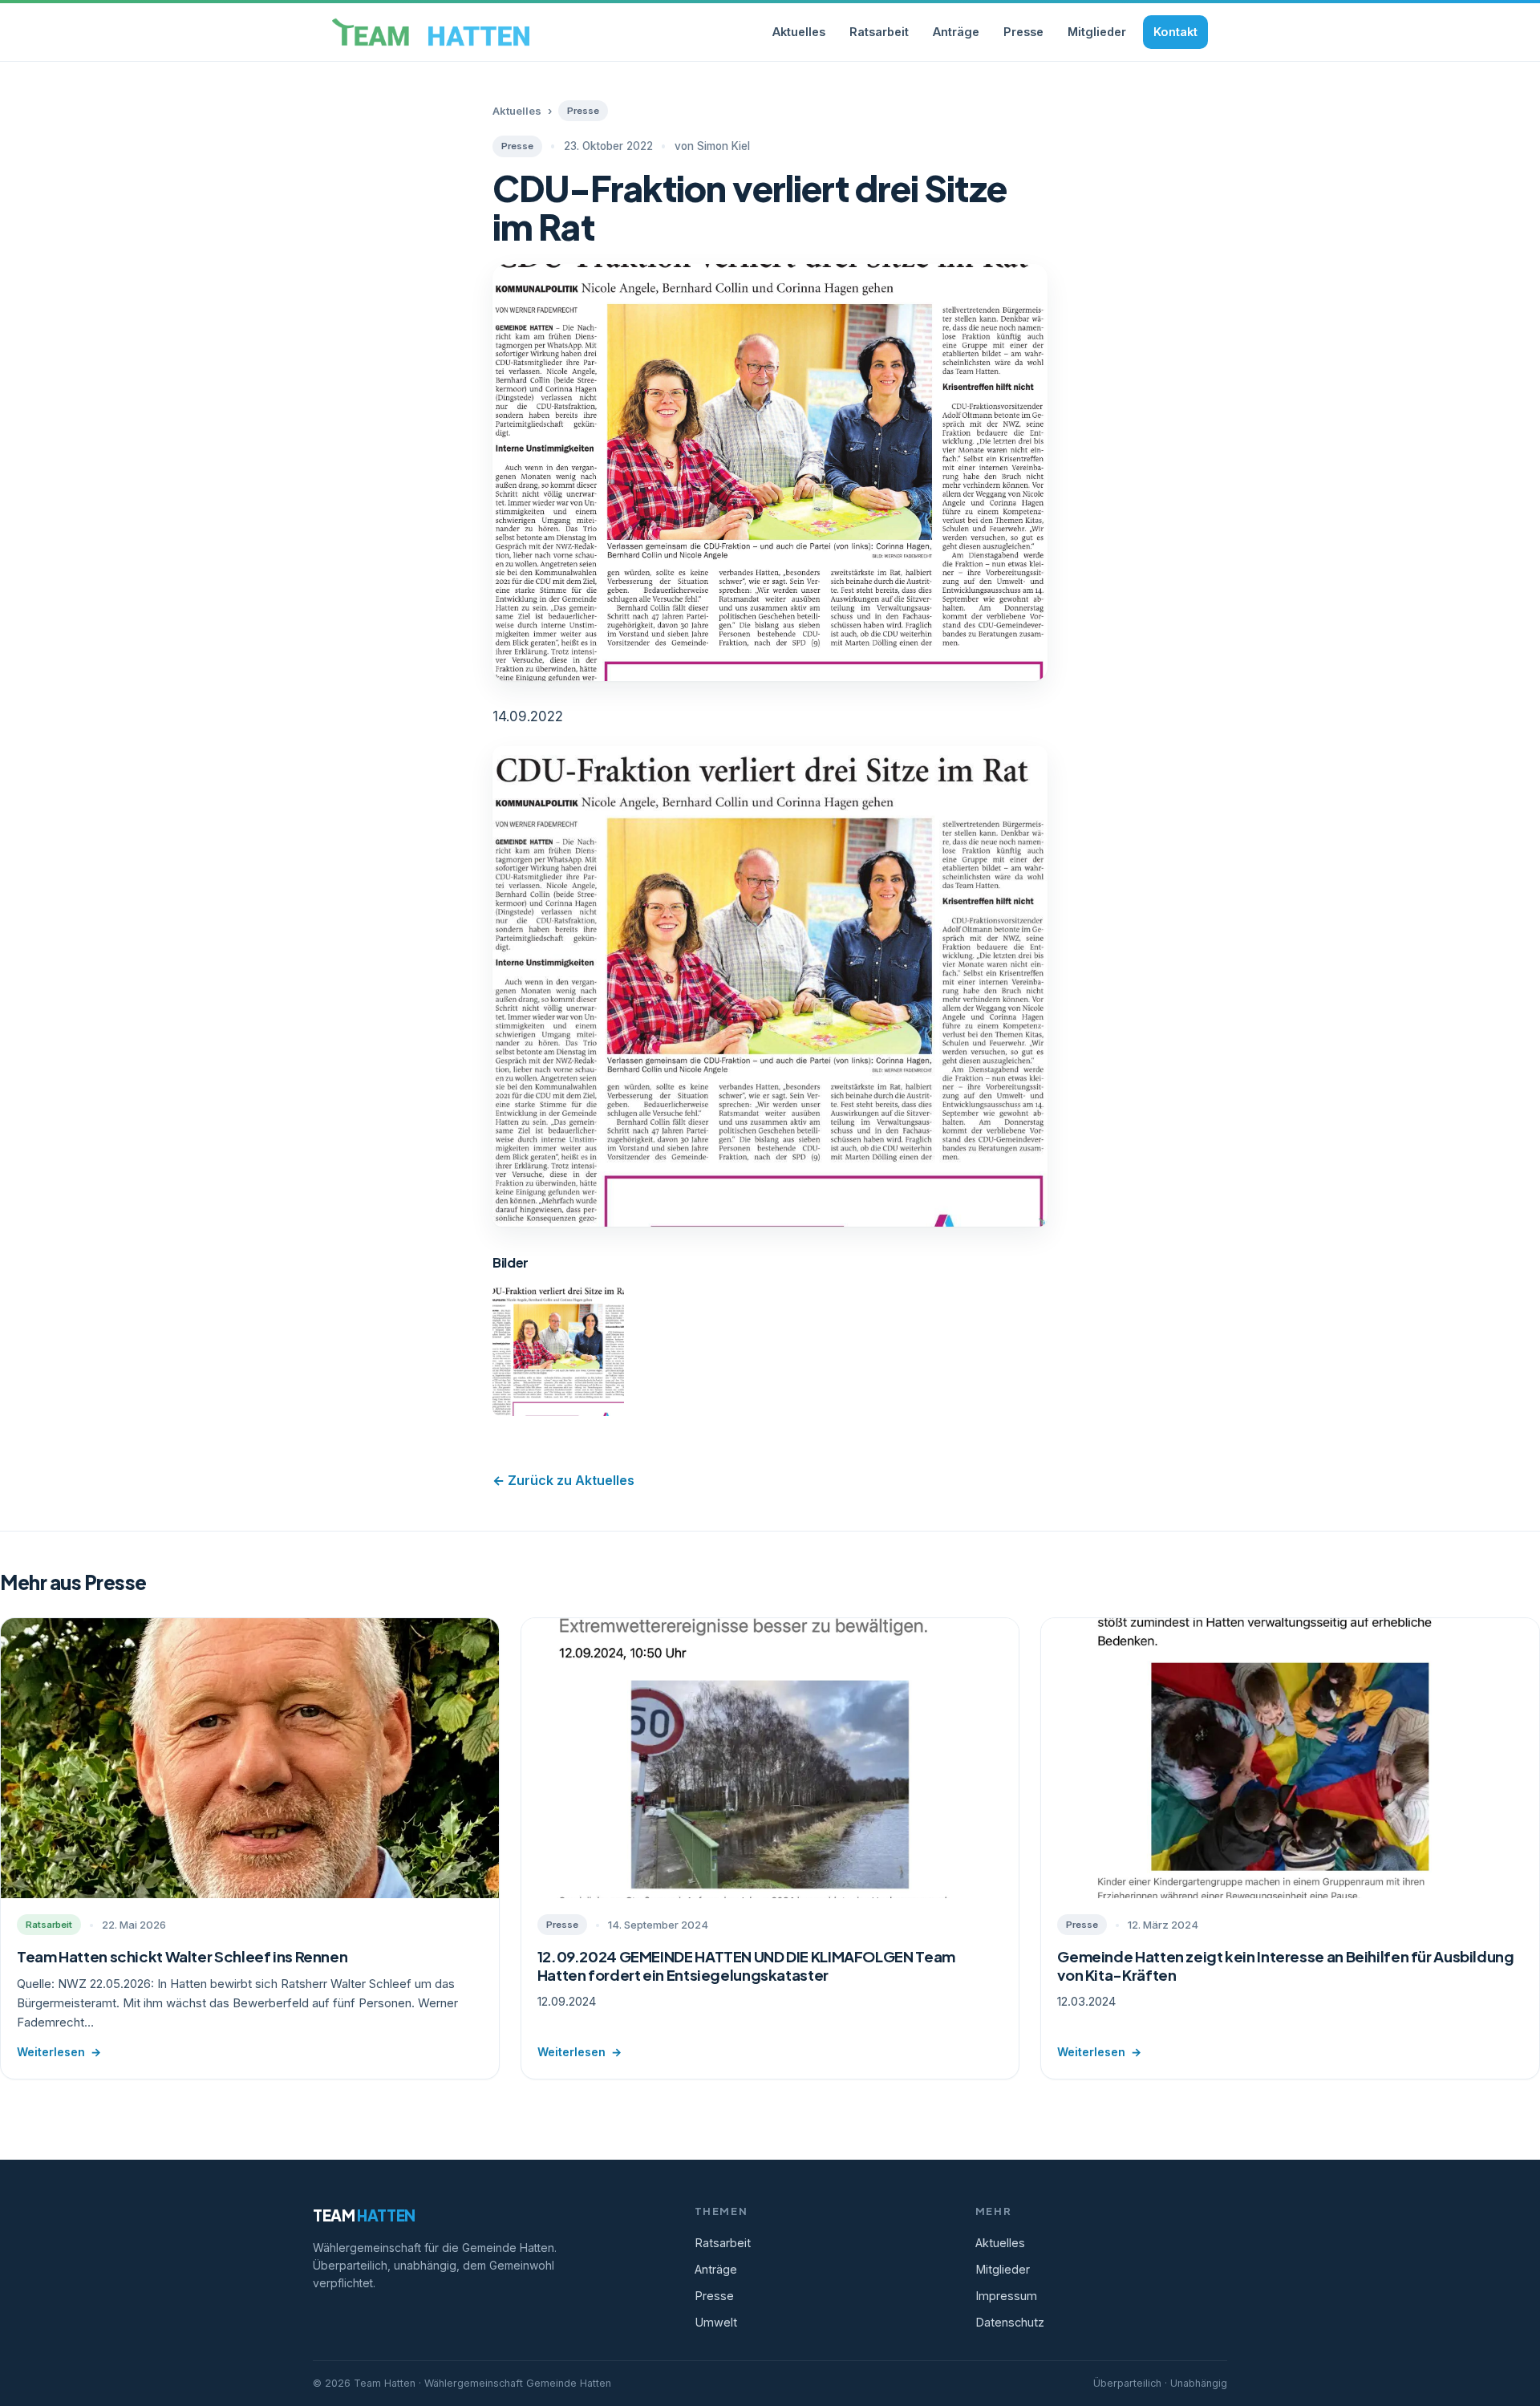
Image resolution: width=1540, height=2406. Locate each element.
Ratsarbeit (879, 32)
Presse (1023, 32)
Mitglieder (1097, 32)
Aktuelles (799, 32)
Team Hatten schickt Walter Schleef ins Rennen (182, 1956)
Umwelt (716, 2322)
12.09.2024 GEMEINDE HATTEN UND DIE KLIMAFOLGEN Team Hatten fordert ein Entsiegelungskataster (746, 1966)
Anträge (956, 32)
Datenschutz (1010, 2322)
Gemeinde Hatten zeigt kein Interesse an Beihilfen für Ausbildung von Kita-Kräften (1285, 1966)
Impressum (1006, 2296)
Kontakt (1175, 32)
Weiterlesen (59, 2052)
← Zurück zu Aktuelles (563, 1480)
